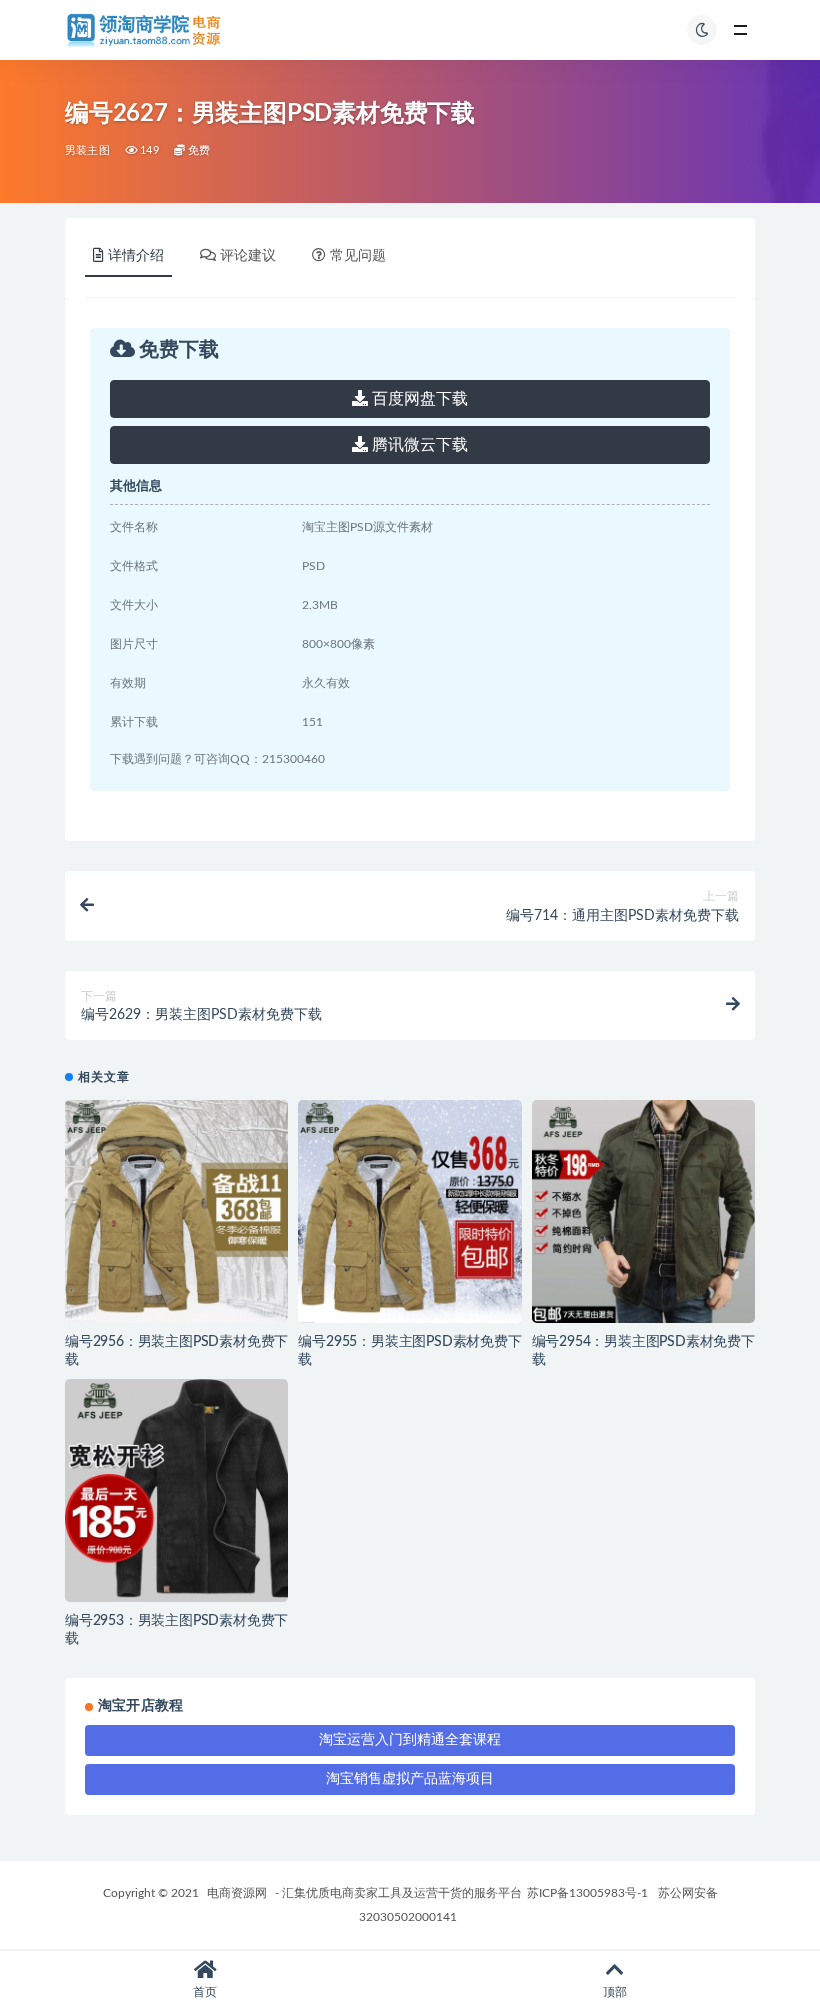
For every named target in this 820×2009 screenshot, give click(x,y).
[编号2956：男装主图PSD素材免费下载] (176, 1211)
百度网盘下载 (418, 399)
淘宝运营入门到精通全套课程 (410, 1740)
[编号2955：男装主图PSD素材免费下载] (409, 1211)
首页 (205, 1992)
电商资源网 (237, 1893)
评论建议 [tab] (248, 256)
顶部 (615, 1992)
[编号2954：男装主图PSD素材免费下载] (643, 1211)
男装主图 (87, 150)
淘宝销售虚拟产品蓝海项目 (410, 1779)
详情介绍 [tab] (136, 256)
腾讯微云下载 (418, 445)
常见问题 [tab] (358, 256)
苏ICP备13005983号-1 (587, 1893)
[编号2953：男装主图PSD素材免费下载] (176, 1490)
